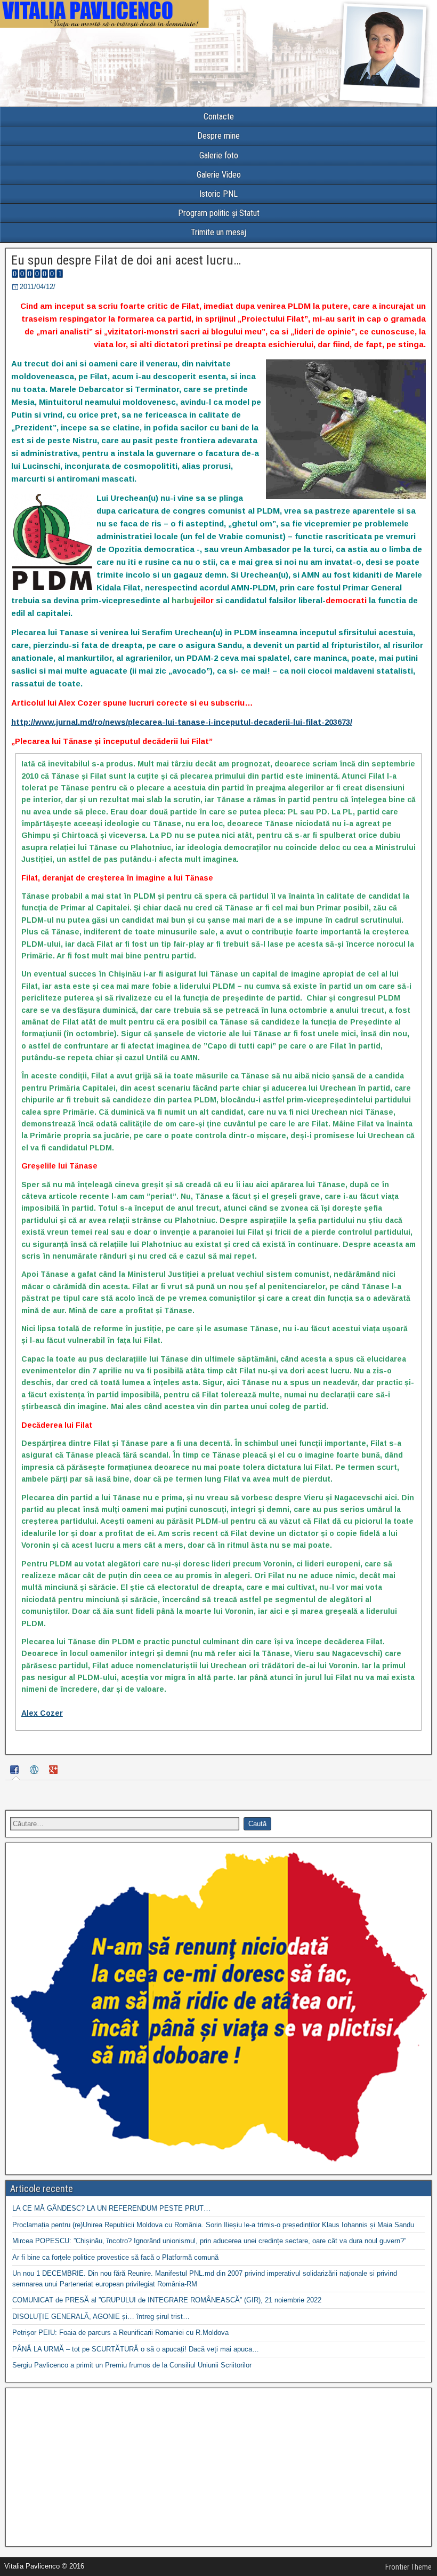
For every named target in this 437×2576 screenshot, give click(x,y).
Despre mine (218, 136)
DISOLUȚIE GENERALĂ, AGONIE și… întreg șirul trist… (101, 2317)
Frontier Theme (408, 2567)
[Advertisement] (218, 2467)
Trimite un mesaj (218, 232)
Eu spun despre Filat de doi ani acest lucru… (126, 260)
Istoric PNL (218, 194)
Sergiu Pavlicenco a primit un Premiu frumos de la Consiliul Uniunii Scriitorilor (132, 2365)
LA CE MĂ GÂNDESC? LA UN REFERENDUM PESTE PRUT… (111, 2208)
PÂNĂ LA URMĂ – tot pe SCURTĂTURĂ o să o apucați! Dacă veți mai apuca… (136, 2349)
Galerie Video (219, 175)
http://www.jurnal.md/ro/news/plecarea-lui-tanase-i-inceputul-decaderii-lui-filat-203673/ (182, 722)
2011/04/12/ (38, 287)
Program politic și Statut (219, 213)
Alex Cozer (42, 1713)
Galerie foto (219, 155)
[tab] (16, 1771)
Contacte (219, 117)
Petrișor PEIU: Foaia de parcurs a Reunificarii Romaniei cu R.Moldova (120, 2333)
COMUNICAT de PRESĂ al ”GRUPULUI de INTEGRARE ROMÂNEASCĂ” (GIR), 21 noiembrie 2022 (167, 2300)
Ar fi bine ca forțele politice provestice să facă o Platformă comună (115, 2257)
